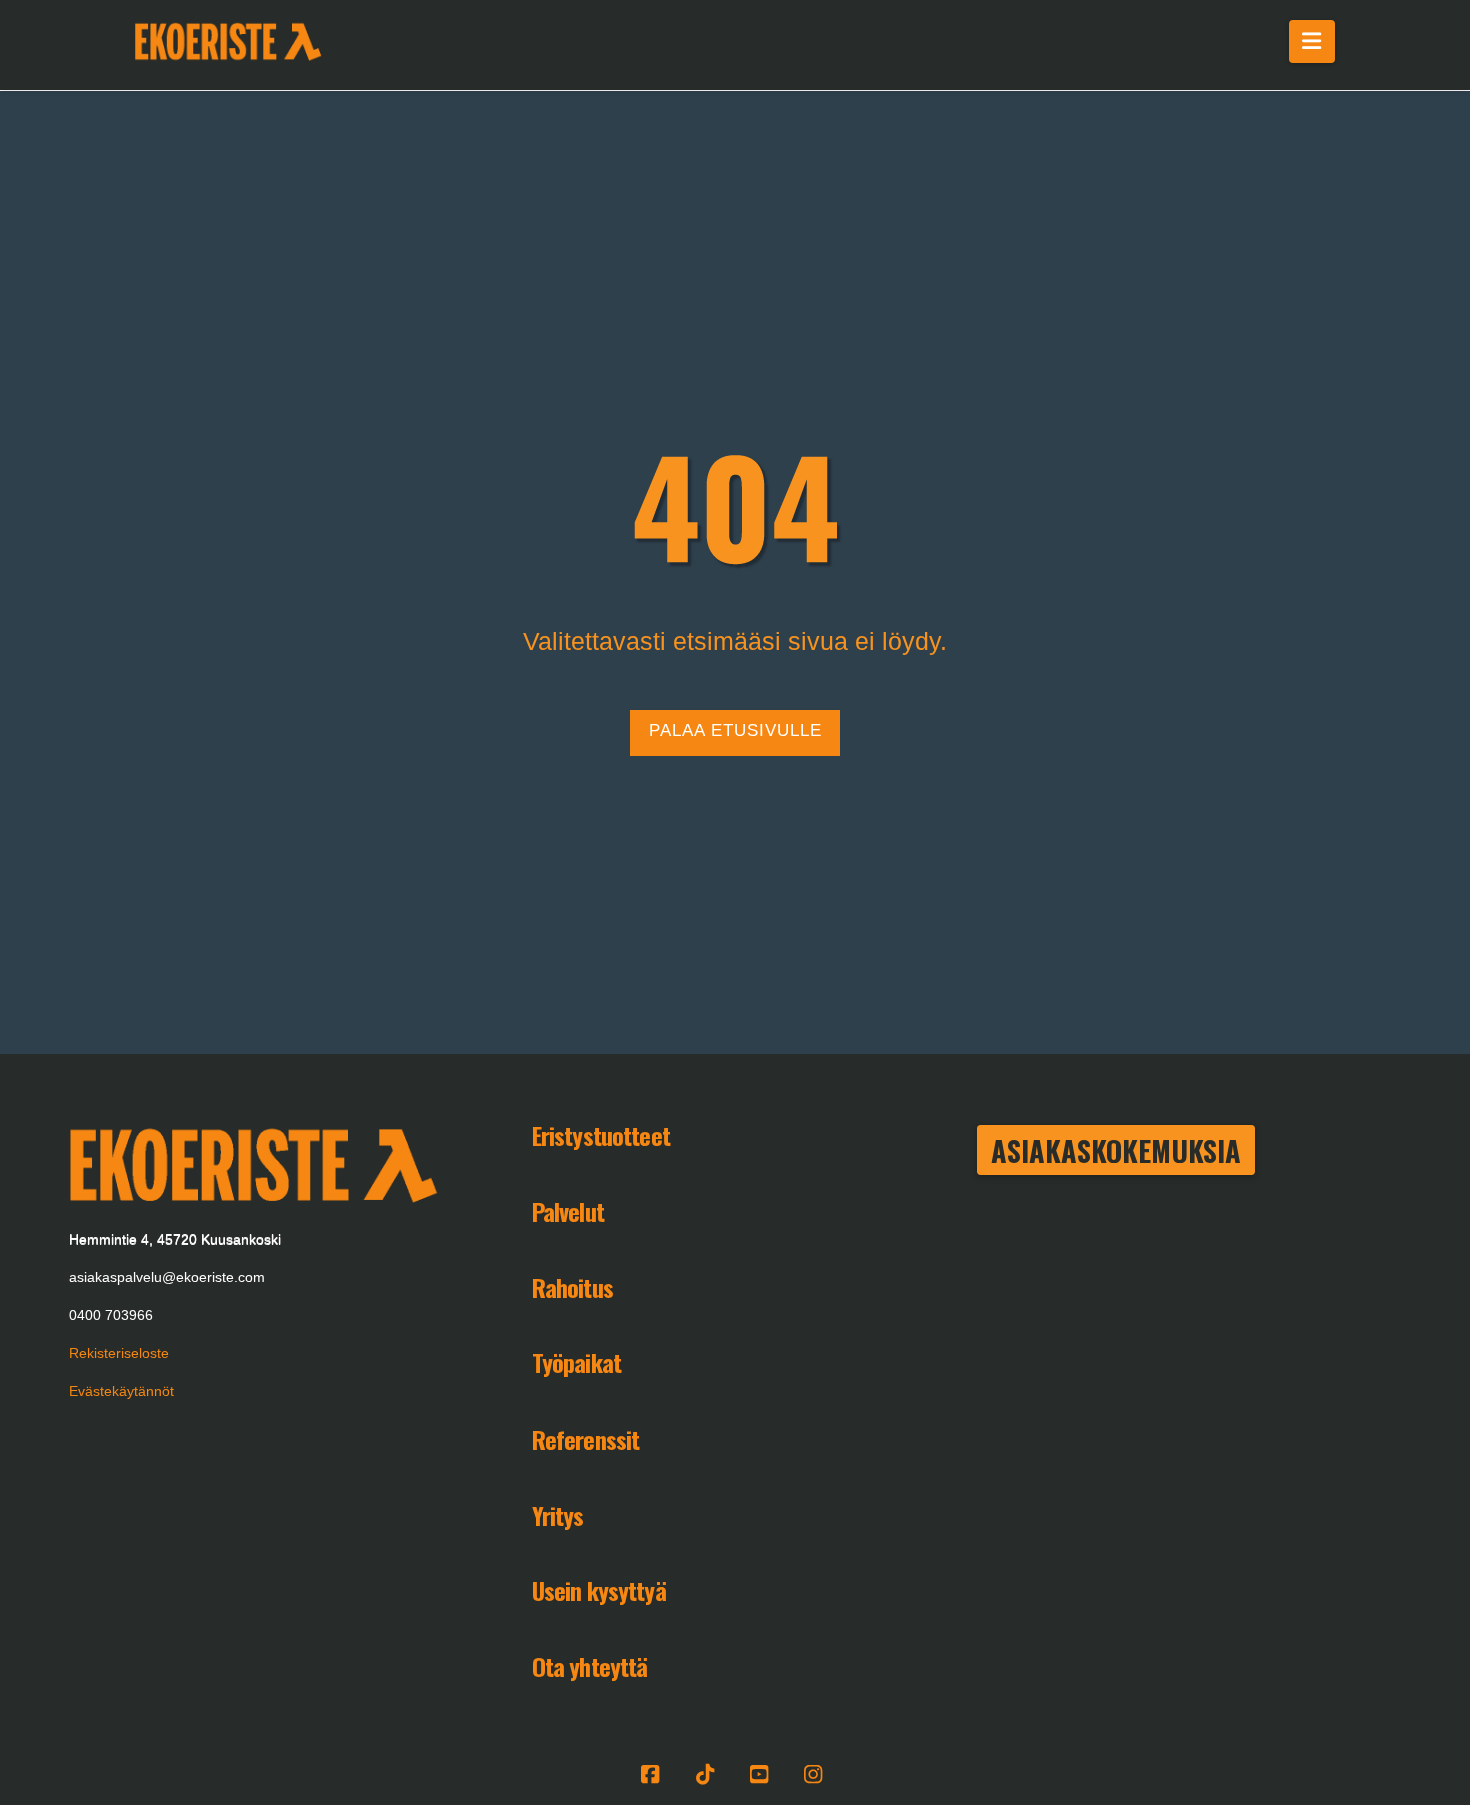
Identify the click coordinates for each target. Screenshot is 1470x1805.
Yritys (558, 1515)
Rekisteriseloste (119, 1353)
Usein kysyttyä (599, 1590)
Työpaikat (576, 1362)
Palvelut (568, 1211)
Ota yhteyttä (590, 1666)
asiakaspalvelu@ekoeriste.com (167, 1277)
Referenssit (586, 1439)
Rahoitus (572, 1287)
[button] (1312, 41)
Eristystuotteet (601, 1135)
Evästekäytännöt (121, 1391)
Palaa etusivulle (735, 730)
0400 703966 (111, 1315)
